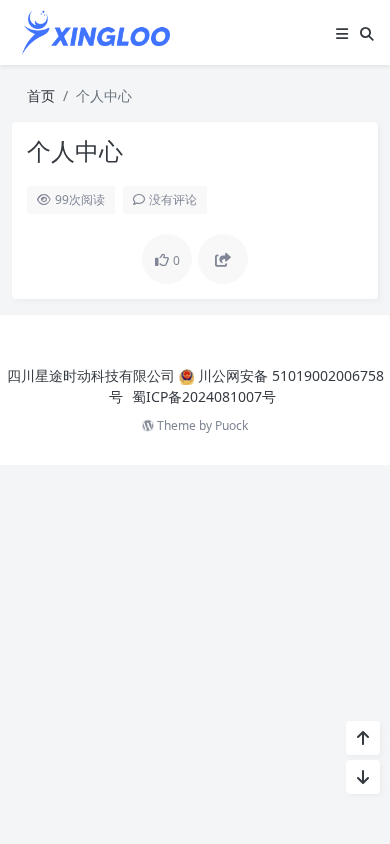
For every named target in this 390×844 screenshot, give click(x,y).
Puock (231, 425)
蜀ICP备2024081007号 (204, 396)
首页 (41, 95)
